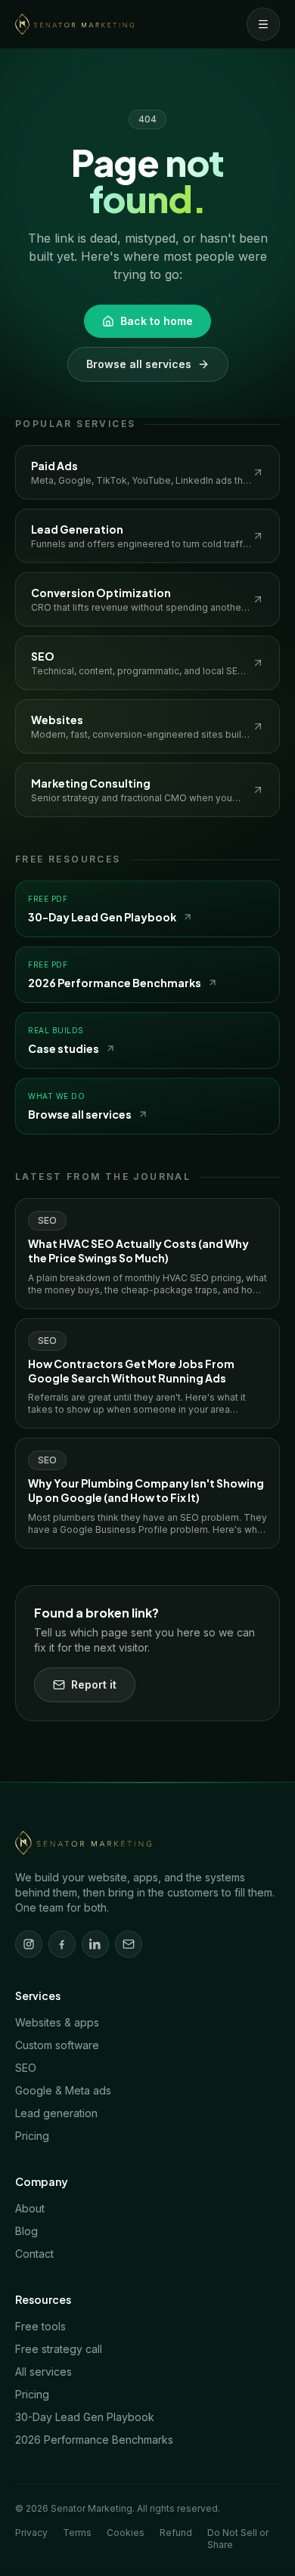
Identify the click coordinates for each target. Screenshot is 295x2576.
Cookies (126, 2533)
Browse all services (139, 364)
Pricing (32, 2136)
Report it (94, 1684)
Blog (26, 2231)
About (30, 2208)
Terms (77, 2533)
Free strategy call (59, 2349)
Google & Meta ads (63, 2090)
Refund (176, 2533)
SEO (26, 2068)
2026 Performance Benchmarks (94, 2440)
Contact (34, 2254)
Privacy (31, 2533)
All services (43, 2372)
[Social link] (29, 1944)
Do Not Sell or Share (238, 2539)
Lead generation (56, 2113)
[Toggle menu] (263, 24)
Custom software (57, 2045)
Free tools (40, 2326)
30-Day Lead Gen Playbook (85, 2417)
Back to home (157, 321)
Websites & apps (57, 2022)
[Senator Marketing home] (75, 24)
